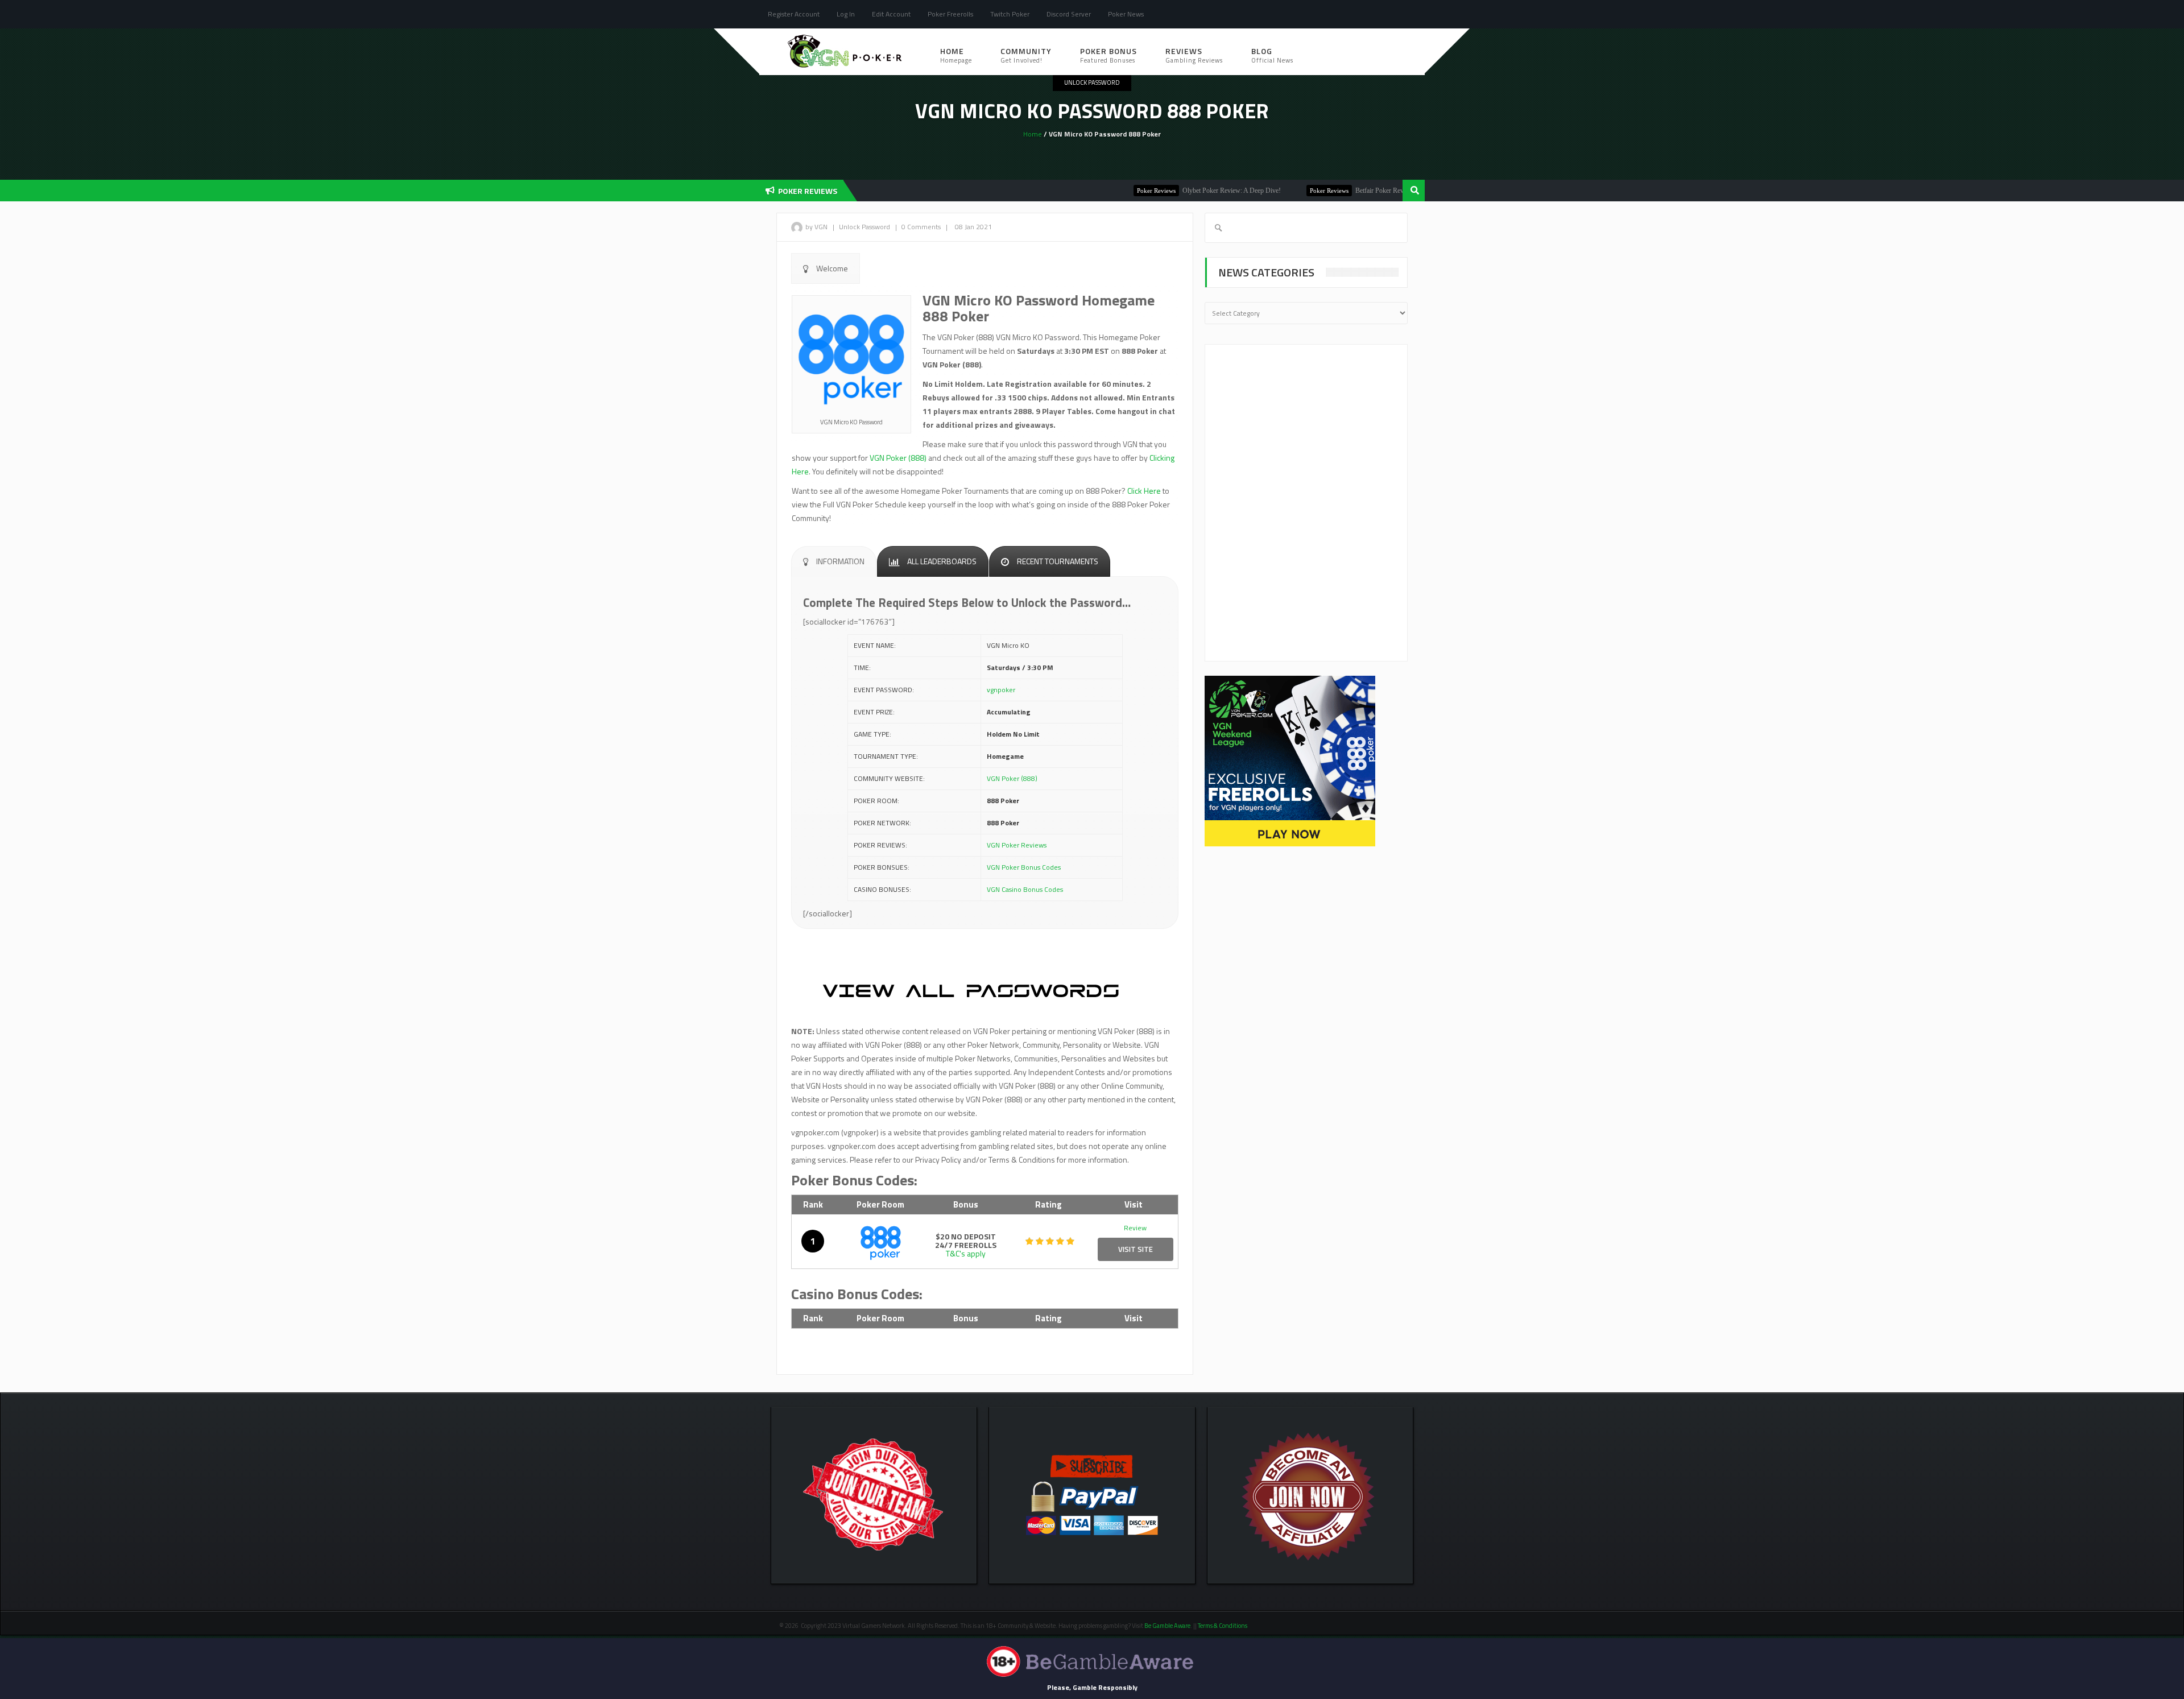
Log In (846, 14)
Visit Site (1136, 1249)
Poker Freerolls (950, 14)
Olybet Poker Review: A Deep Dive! (1166, 191)
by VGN (816, 227)
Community (1026, 55)
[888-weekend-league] (1290, 760)
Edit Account (891, 14)
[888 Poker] (881, 1241)
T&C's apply (966, 1253)
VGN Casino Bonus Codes (1025, 889)
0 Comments (921, 227)
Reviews (1194, 55)
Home (956, 55)
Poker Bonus (1108, 55)
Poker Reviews (1091, 191)
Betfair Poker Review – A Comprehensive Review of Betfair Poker (1380, 191)
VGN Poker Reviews (1017, 845)
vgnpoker (1001, 690)
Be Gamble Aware (1167, 1626)
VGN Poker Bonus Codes (1024, 867)
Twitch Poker (1010, 14)
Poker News (1126, 14)
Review (1135, 1228)
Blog (1272, 55)
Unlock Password (1092, 82)
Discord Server (1069, 14)
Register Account (794, 14)
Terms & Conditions (1223, 1626)
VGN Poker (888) (898, 458)
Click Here (1144, 491)
